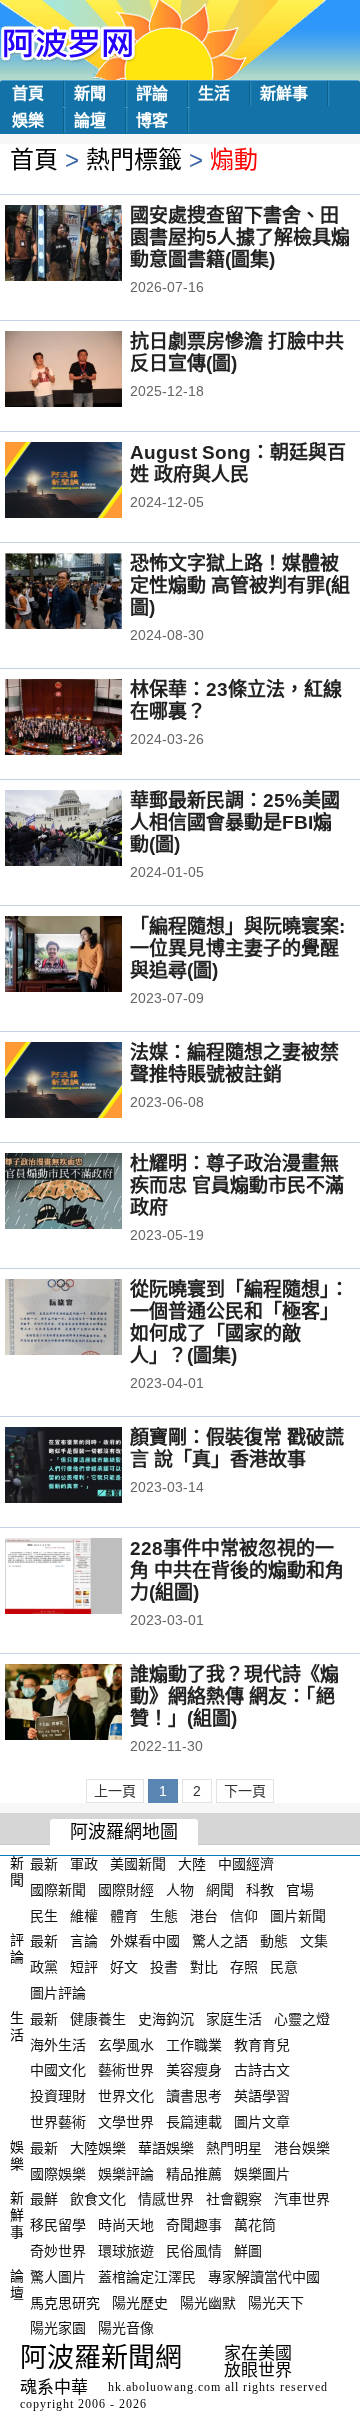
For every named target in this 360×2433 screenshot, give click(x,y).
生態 (164, 1915)
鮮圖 (248, 2251)
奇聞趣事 (194, 2225)
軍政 (84, 1864)
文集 (314, 1941)
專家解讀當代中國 (264, 2277)
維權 (84, 1915)
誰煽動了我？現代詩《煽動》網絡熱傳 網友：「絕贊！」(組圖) (234, 1696)
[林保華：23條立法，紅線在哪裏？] (90, 719)
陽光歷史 (140, 2302)
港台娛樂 (302, 2148)
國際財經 (126, 1890)
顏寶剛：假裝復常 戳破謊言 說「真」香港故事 (237, 1448)
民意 (284, 1967)
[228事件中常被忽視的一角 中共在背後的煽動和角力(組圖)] (90, 1578)
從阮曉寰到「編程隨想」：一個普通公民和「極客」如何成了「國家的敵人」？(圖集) (239, 1322)
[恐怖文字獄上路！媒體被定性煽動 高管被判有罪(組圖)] (90, 593)
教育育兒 (262, 2044)
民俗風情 (194, 2251)
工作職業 (194, 2044)
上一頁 (115, 1791)
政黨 (44, 1967)
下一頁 (245, 1791)
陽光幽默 (208, 2302)
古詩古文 (262, 2070)
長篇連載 (194, 2122)
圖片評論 (58, 1993)
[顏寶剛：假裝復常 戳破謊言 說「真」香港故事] (90, 1467)
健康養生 (98, 2019)
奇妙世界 (58, 2251)
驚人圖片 (58, 2277)
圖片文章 (262, 2122)
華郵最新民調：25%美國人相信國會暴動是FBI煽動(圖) (235, 822)
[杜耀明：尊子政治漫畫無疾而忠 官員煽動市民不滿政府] (90, 1193)
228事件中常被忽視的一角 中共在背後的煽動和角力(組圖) (237, 1570)
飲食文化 (98, 2199)
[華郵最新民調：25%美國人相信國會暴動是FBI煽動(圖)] (90, 830)
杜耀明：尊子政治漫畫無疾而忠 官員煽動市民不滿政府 (237, 1185)
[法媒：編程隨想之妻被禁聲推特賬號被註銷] (90, 1082)
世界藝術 (58, 2122)
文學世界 (126, 2122)
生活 (214, 93)
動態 (274, 1941)
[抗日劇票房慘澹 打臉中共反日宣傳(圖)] (90, 371)
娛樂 (28, 120)
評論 (152, 93)
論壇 (90, 120)
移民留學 (58, 2225)
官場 (300, 1890)
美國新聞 (138, 1864)
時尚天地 (126, 2225)
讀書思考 (194, 2096)
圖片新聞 (298, 1915)
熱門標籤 (134, 159)
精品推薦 (194, 2173)
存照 (244, 1967)
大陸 (192, 1864)
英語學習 (262, 2096)
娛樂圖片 (262, 2173)
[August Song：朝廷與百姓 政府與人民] (90, 482)
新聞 (90, 93)
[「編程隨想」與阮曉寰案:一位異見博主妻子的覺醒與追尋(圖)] (90, 956)
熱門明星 (234, 2148)
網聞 (220, 1890)
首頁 (28, 93)
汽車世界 (302, 2199)
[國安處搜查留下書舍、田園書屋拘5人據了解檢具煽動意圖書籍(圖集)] (90, 245)
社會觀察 (234, 2199)
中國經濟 (246, 1864)
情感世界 (166, 2199)
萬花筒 (255, 2225)
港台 (204, 1915)
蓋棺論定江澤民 (147, 2277)
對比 (204, 1967)
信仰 (244, 1915)
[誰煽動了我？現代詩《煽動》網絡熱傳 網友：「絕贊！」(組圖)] (90, 1704)
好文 (124, 1967)
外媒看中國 (145, 1941)
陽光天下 (276, 2302)
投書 (164, 1967)
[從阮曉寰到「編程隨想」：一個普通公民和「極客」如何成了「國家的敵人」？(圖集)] (90, 1319)
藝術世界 (126, 2070)
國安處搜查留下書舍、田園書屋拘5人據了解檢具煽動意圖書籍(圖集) (240, 237)
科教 (260, 1890)
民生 (44, 1915)
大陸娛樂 (98, 2148)
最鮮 (44, 2199)
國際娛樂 (58, 2173)
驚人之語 (220, 1941)
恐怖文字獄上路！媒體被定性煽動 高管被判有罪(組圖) (240, 585)
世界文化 (126, 2096)
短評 (84, 1967)
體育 (124, 1915)
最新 (44, 1864)
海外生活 (58, 2044)
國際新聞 (58, 1890)
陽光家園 (58, 2328)
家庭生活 (234, 2019)
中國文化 (58, 2070)
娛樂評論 (126, 2173)
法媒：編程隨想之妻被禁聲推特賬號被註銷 (234, 1063)
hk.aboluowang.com (164, 2387)
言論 (84, 1941)
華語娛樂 (166, 2148)
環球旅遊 (126, 2251)
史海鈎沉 (166, 2019)
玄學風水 (126, 2044)
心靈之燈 (302, 2019)
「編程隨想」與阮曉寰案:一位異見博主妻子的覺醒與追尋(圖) (237, 948)
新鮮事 (284, 93)
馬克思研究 (65, 2302)
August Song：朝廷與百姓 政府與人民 (238, 463)
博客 (152, 120)
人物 (180, 1890)
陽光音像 (126, 2328)
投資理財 (58, 2096)
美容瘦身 (194, 2070)
